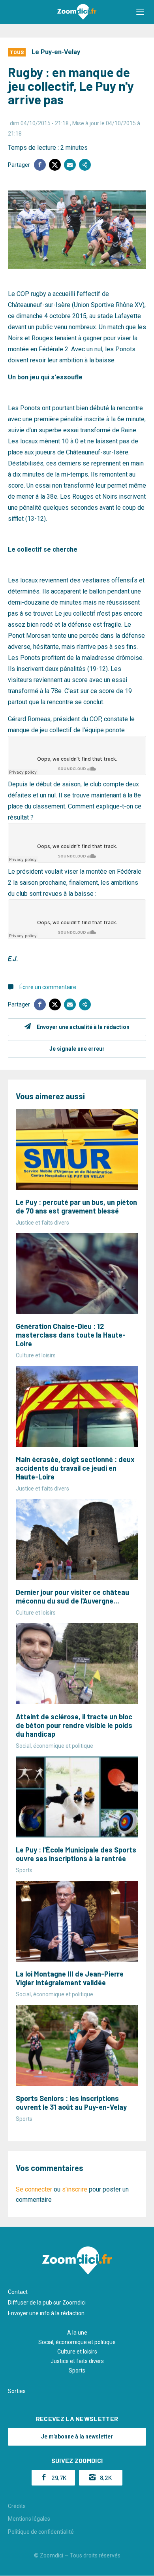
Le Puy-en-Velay (56, 52)
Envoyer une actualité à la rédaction (83, 1027)
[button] (140, 12)
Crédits (17, 2506)
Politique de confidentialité (41, 2532)
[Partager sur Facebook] (40, 165)
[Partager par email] (70, 165)
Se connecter (34, 2189)
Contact (18, 2292)
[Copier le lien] (85, 165)
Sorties (17, 2391)
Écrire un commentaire (48, 987)
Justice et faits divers (77, 2361)
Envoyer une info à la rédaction (46, 2313)
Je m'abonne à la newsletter (77, 2437)
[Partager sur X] (55, 165)
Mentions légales (29, 2519)
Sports (77, 2371)
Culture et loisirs (77, 2352)
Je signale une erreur (77, 1049)
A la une (77, 2333)
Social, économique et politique (77, 2342)
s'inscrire (75, 2189)
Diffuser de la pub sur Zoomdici (47, 2303)
